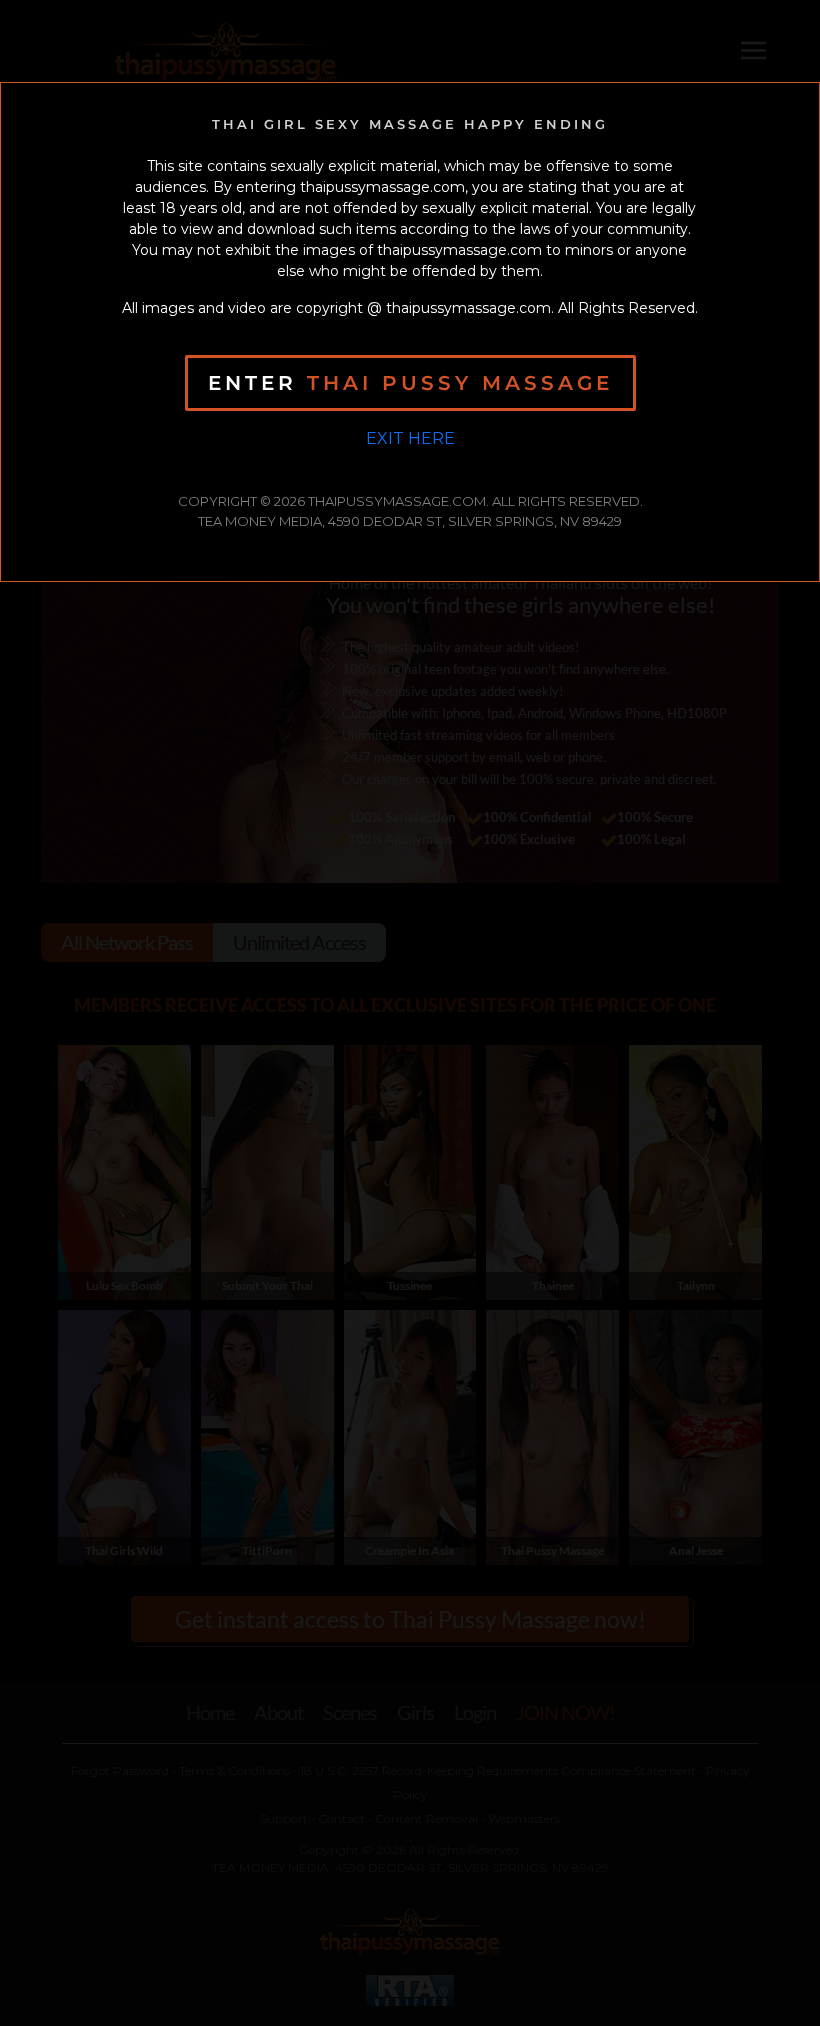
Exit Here (410, 438)
